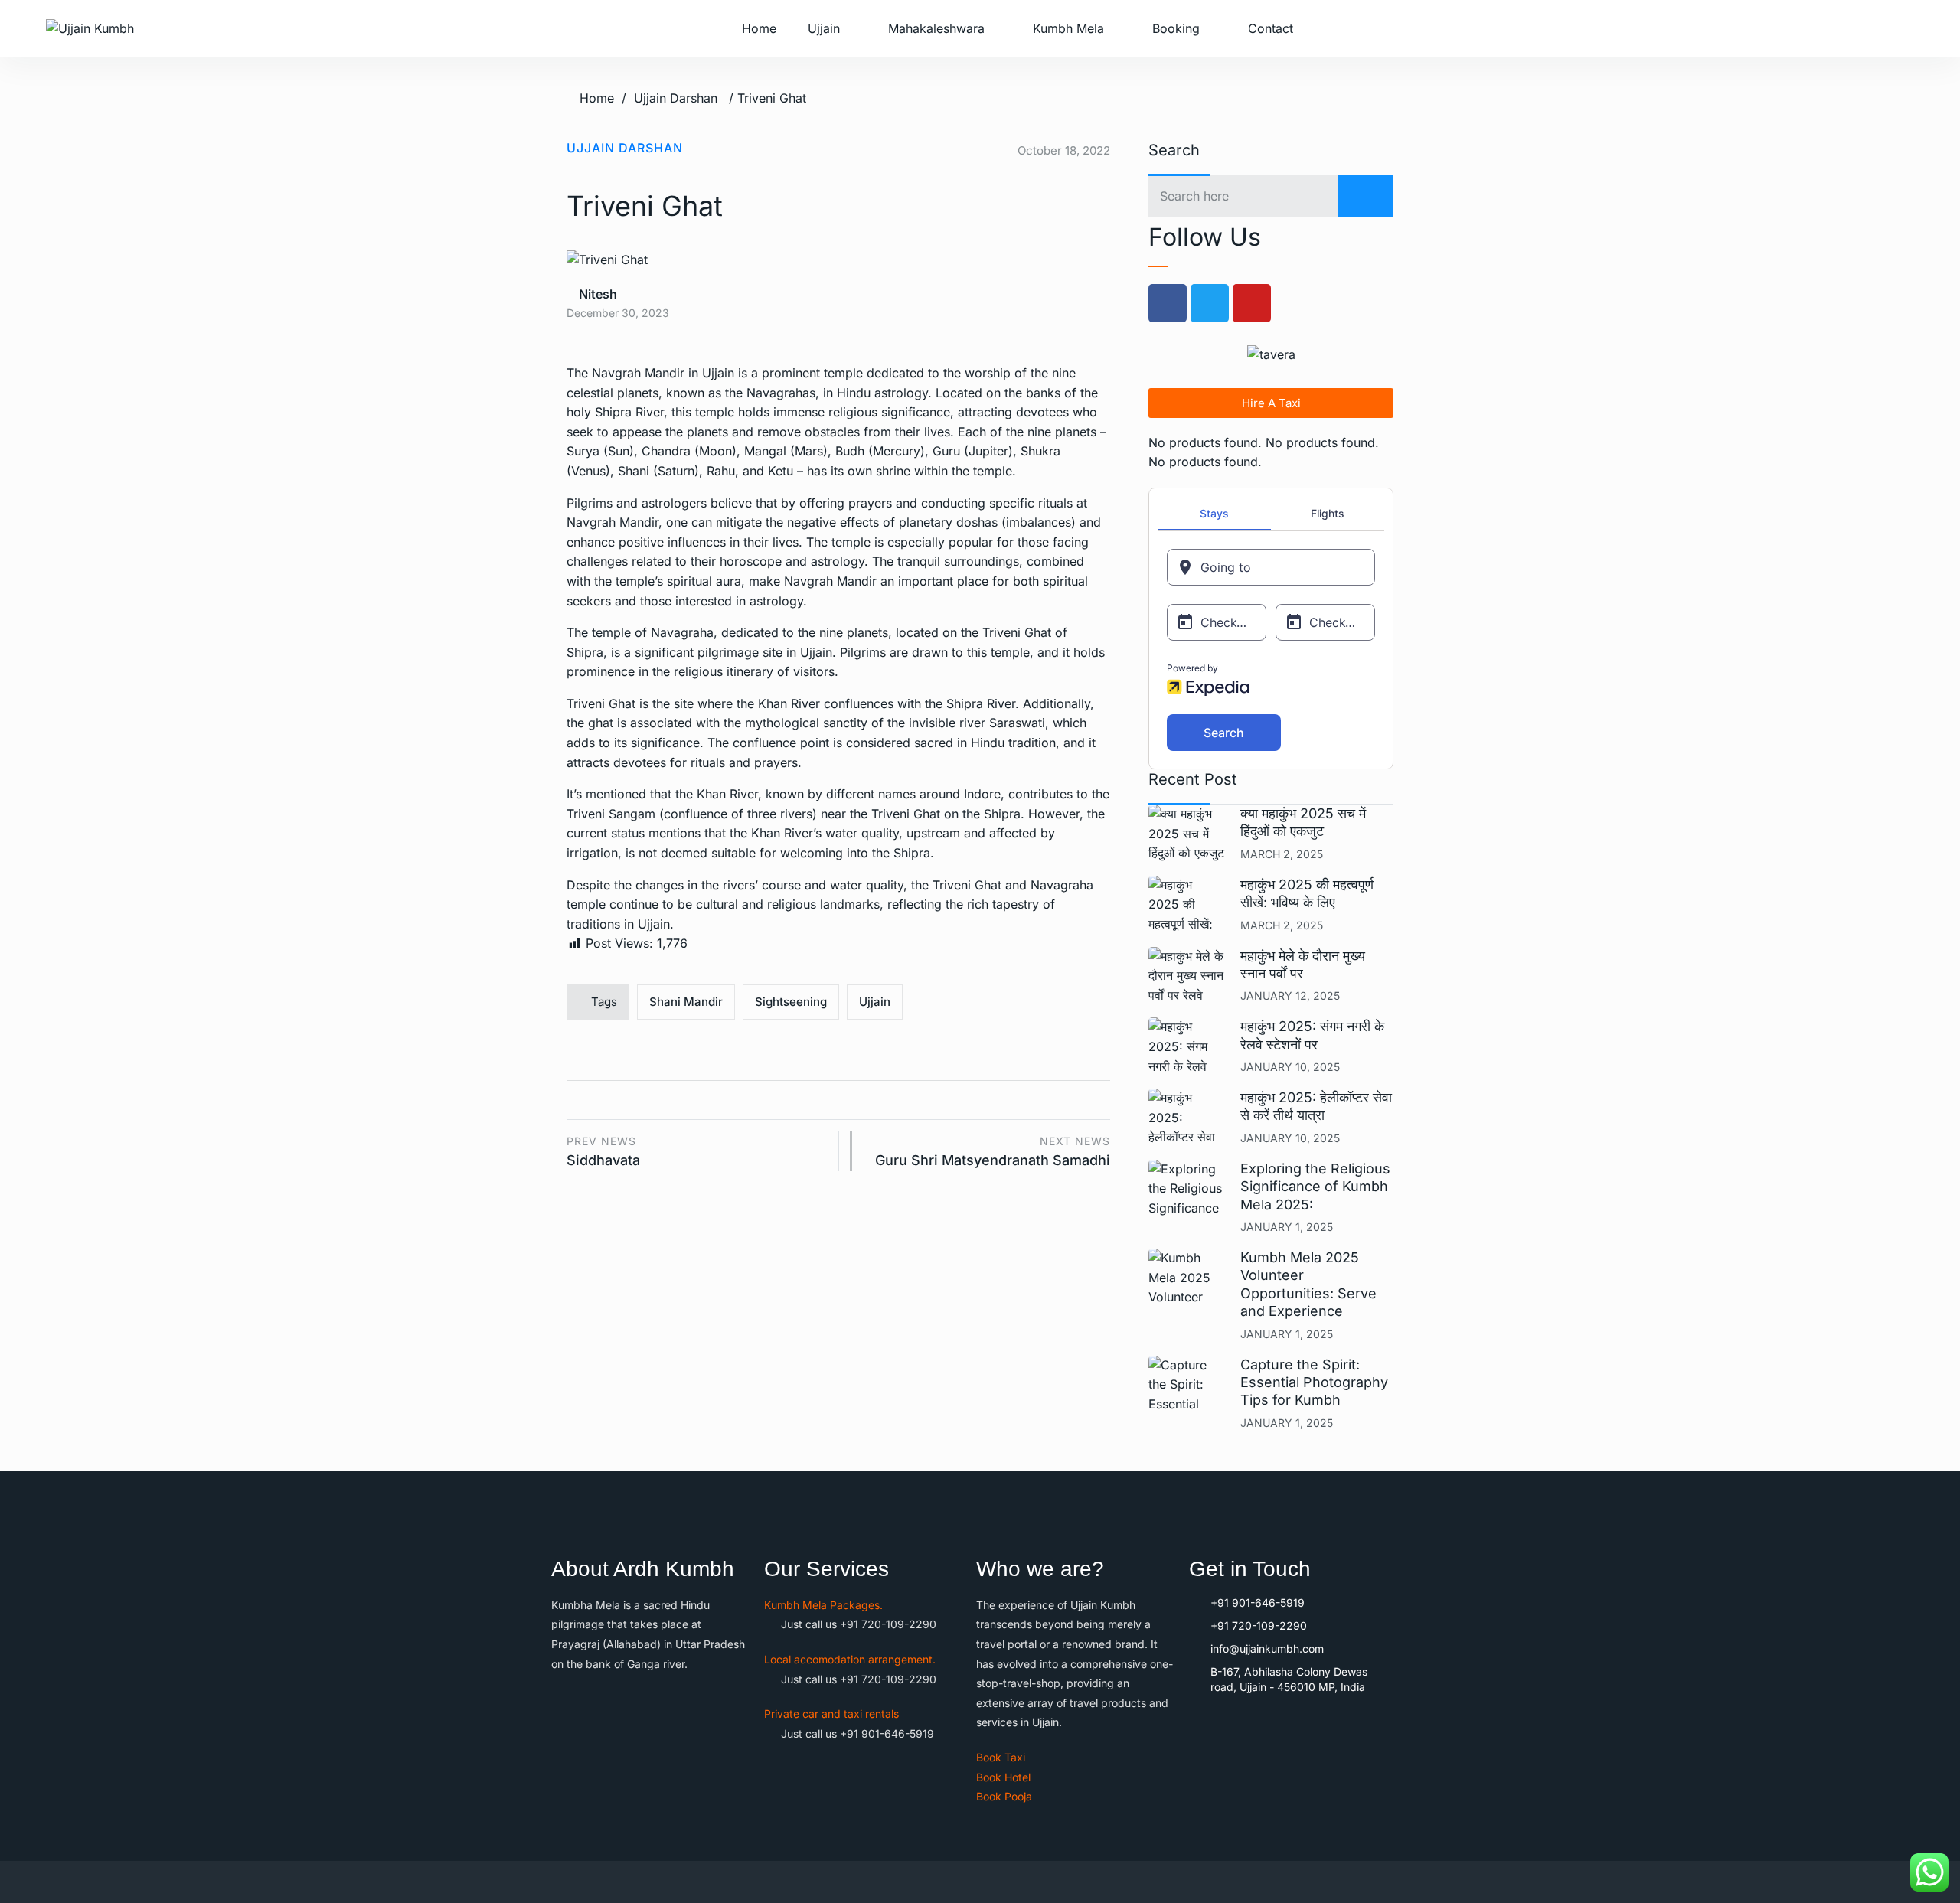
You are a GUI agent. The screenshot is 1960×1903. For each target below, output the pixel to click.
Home (759, 28)
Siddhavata (603, 1152)
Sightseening (791, 1002)
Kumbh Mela (1068, 28)
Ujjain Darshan (676, 98)
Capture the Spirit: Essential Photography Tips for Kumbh (1314, 1382)
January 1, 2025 (1287, 1227)
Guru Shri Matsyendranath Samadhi (993, 1152)
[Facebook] (1168, 303)
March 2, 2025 (1282, 854)
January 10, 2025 (1290, 1067)
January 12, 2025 (1290, 996)
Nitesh (596, 294)
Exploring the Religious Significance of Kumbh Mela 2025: (1315, 1187)
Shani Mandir (686, 1002)
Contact (1271, 28)
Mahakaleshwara (936, 28)
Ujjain (824, 28)
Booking (1176, 28)
